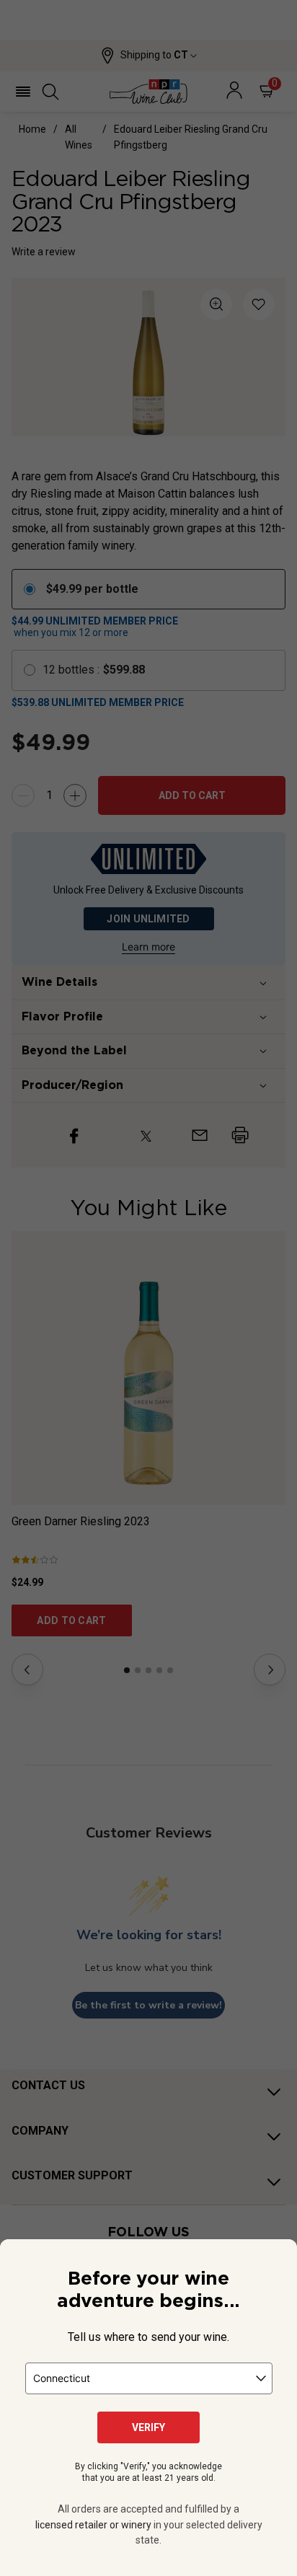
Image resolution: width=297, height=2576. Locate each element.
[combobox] (149, 2378)
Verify (148, 2427)
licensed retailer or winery (93, 2525)
